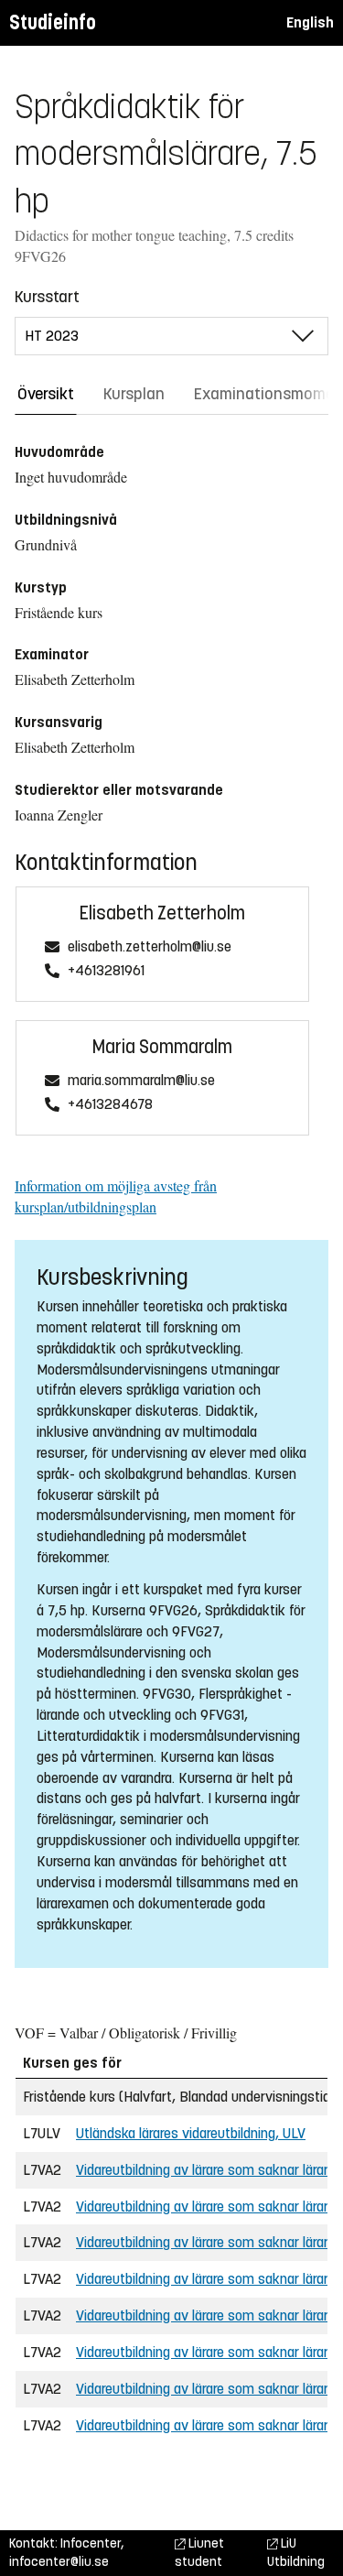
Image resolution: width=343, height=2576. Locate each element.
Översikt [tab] (46, 394)
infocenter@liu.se (59, 2562)
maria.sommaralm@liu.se (141, 1081)
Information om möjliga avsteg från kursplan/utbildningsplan (116, 1196)
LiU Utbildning (296, 2553)
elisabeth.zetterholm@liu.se (150, 947)
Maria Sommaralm (162, 1047)
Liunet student (199, 2553)
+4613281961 (106, 971)
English (310, 22)
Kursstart (47, 297)
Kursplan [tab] (134, 394)
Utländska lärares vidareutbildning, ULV (191, 2133)
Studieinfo (53, 22)
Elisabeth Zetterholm (162, 913)
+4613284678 (110, 1105)
